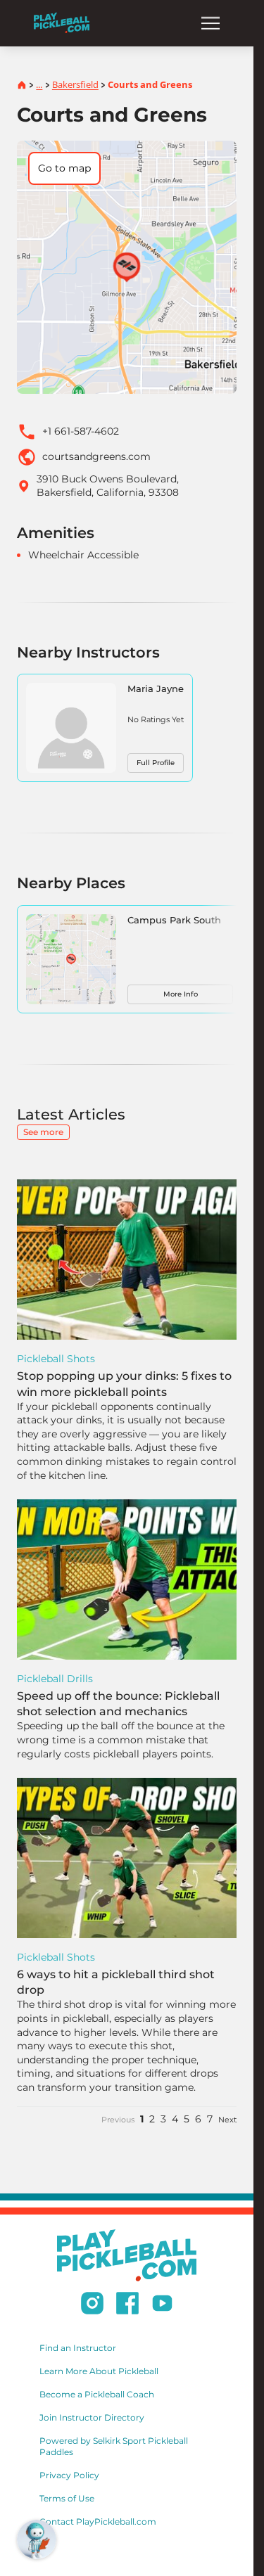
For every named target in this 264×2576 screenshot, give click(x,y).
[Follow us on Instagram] (92, 2305)
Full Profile (156, 763)
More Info (181, 994)
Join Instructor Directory (92, 2417)
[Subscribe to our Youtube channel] (162, 2305)
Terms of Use (67, 2498)
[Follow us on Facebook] (127, 2305)
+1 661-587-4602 (81, 431)
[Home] (62, 23)
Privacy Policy (69, 2475)
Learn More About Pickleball (99, 2371)
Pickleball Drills (55, 1679)
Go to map (64, 168)
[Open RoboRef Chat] (37, 2539)
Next (227, 2120)
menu (210, 23)
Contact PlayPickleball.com (98, 2521)
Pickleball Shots (56, 1359)
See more (43, 1132)
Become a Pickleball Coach (97, 2394)
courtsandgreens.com (96, 456)
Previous (118, 2120)
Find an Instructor (78, 2348)
